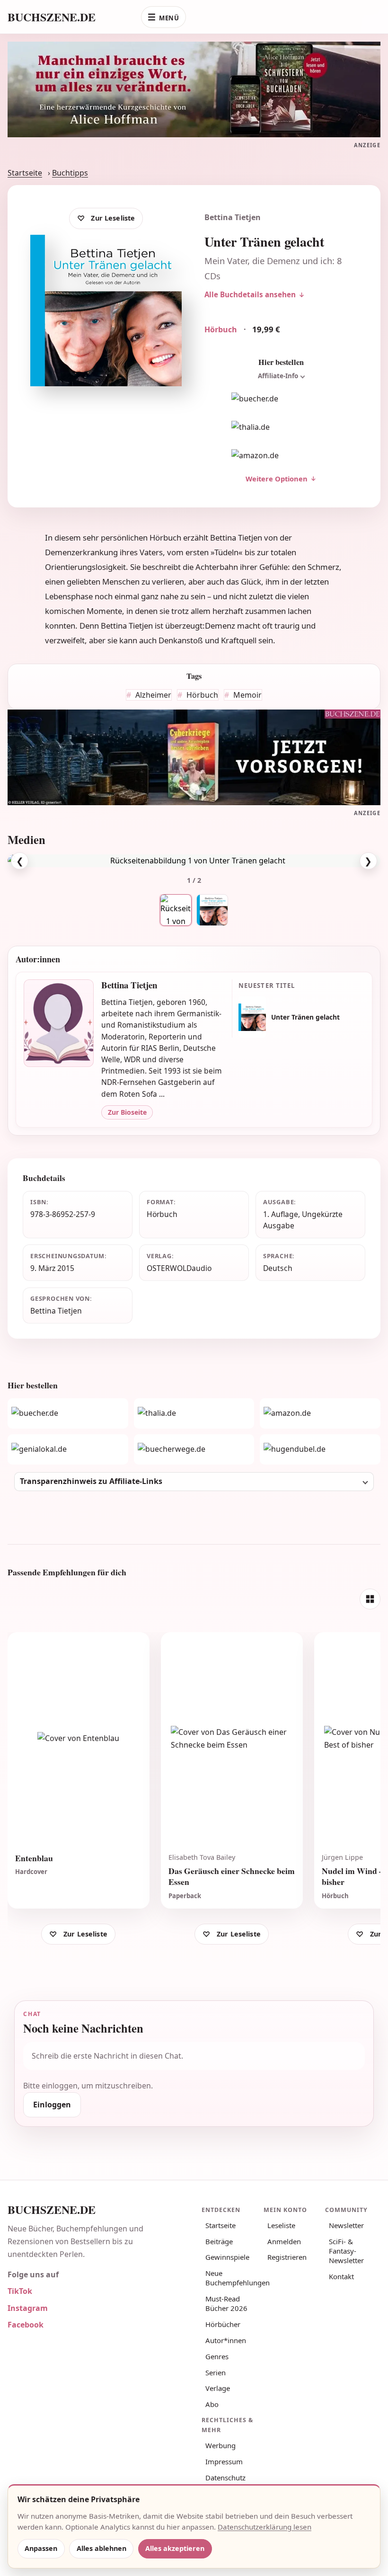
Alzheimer (152, 695)
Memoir (247, 695)
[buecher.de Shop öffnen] (281, 399)
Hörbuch (201, 695)
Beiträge (219, 2241)
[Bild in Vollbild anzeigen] (194, 861)
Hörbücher (223, 2324)
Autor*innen (226, 2340)
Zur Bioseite (127, 1112)
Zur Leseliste (113, 218)
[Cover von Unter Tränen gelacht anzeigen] (212, 910)
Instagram (28, 2308)
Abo (212, 2404)
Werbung (220, 2445)
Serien (216, 2372)
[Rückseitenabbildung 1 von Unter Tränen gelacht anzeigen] (176, 910)
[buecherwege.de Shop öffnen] (194, 1449)
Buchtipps (70, 173)
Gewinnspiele (227, 2257)
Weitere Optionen (277, 479)
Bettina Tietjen (233, 217)
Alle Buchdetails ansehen (250, 294)
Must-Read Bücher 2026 (226, 2303)
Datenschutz (225, 2478)
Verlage (218, 2388)
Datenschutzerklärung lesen (265, 2527)
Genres (217, 2356)
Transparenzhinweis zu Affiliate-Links (91, 1481)
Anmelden (284, 2241)
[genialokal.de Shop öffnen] (68, 1449)
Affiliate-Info (278, 376)
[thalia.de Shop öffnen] (281, 427)
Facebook (26, 2325)
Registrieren (287, 2257)
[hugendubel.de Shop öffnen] (320, 1449)
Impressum (224, 2461)
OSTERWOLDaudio (179, 1268)
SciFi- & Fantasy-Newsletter (346, 2251)
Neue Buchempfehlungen (231, 2278)
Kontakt (341, 2276)
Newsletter (346, 2225)
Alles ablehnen (101, 2548)
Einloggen (52, 2105)
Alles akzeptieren (175, 2548)
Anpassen (41, 2548)
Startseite (25, 173)
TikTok (20, 2291)
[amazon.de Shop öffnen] (281, 455)
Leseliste (281, 2225)
